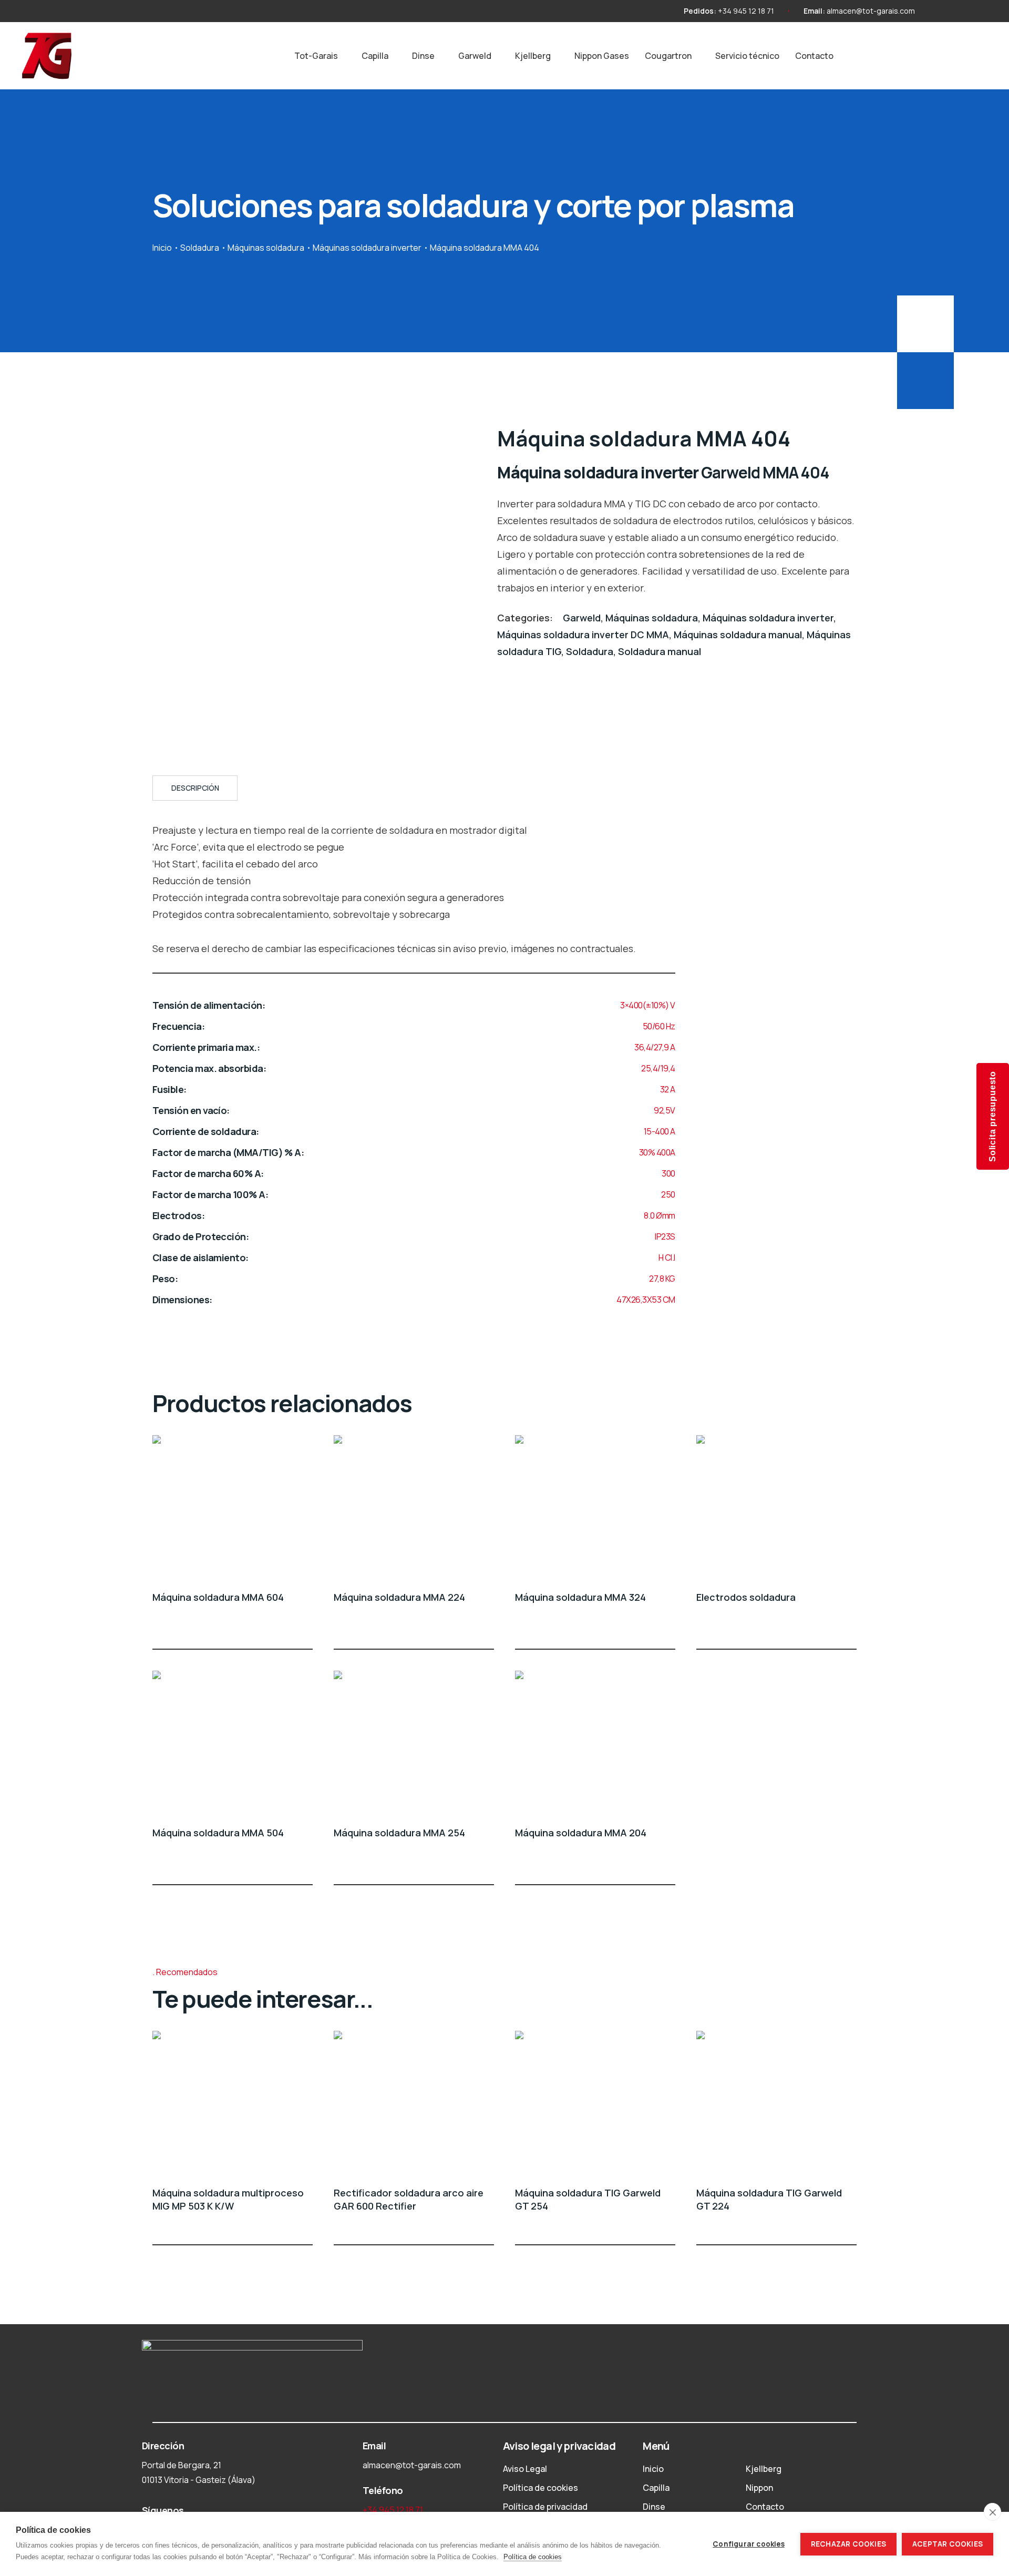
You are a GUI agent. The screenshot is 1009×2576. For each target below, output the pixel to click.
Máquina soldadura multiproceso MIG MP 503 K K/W (228, 2199)
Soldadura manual (660, 651)
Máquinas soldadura (266, 248)
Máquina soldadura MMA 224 (399, 1597)
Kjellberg (533, 56)
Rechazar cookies (848, 2544)
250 (668, 1194)
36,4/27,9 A (655, 1047)
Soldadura (200, 248)
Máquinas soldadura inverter (367, 248)
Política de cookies (540, 2488)
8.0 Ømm (660, 1215)
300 (668, 1173)
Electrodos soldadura (746, 1597)
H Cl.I (667, 1258)
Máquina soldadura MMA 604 (218, 1597)
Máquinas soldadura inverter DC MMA (583, 635)
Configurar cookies (749, 2544)
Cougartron (668, 56)
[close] (992, 2512)
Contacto (814, 56)
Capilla (375, 56)
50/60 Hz (659, 1026)
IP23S (665, 1236)
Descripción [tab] (195, 788)
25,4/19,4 (658, 1068)
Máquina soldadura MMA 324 (580, 1597)
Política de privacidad (545, 2507)
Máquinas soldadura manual (738, 635)
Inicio (162, 248)
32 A (668, 1089)
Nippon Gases (602, 56)
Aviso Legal (525, 2469)
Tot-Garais (316, 56)
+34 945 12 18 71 (746, 11)
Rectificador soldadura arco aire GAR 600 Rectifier (409, 2199)
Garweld (475, 56)
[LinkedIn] (978, 11)
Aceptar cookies (948, 2544)
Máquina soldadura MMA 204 (581, 1833)
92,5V (665, 1110)
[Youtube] (959, 11)
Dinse (423, 56)
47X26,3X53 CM (646, 1300)
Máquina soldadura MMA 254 (399, 1833)
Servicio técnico (747, 56)
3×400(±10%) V (648, 1005)
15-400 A (660, 1131)
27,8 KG (662, 1279)
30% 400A (657, 1152)
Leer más (306, 1630)
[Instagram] (940, 11)
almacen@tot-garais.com (871, 11)
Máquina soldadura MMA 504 (218, 1833)
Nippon (759, 2488)
